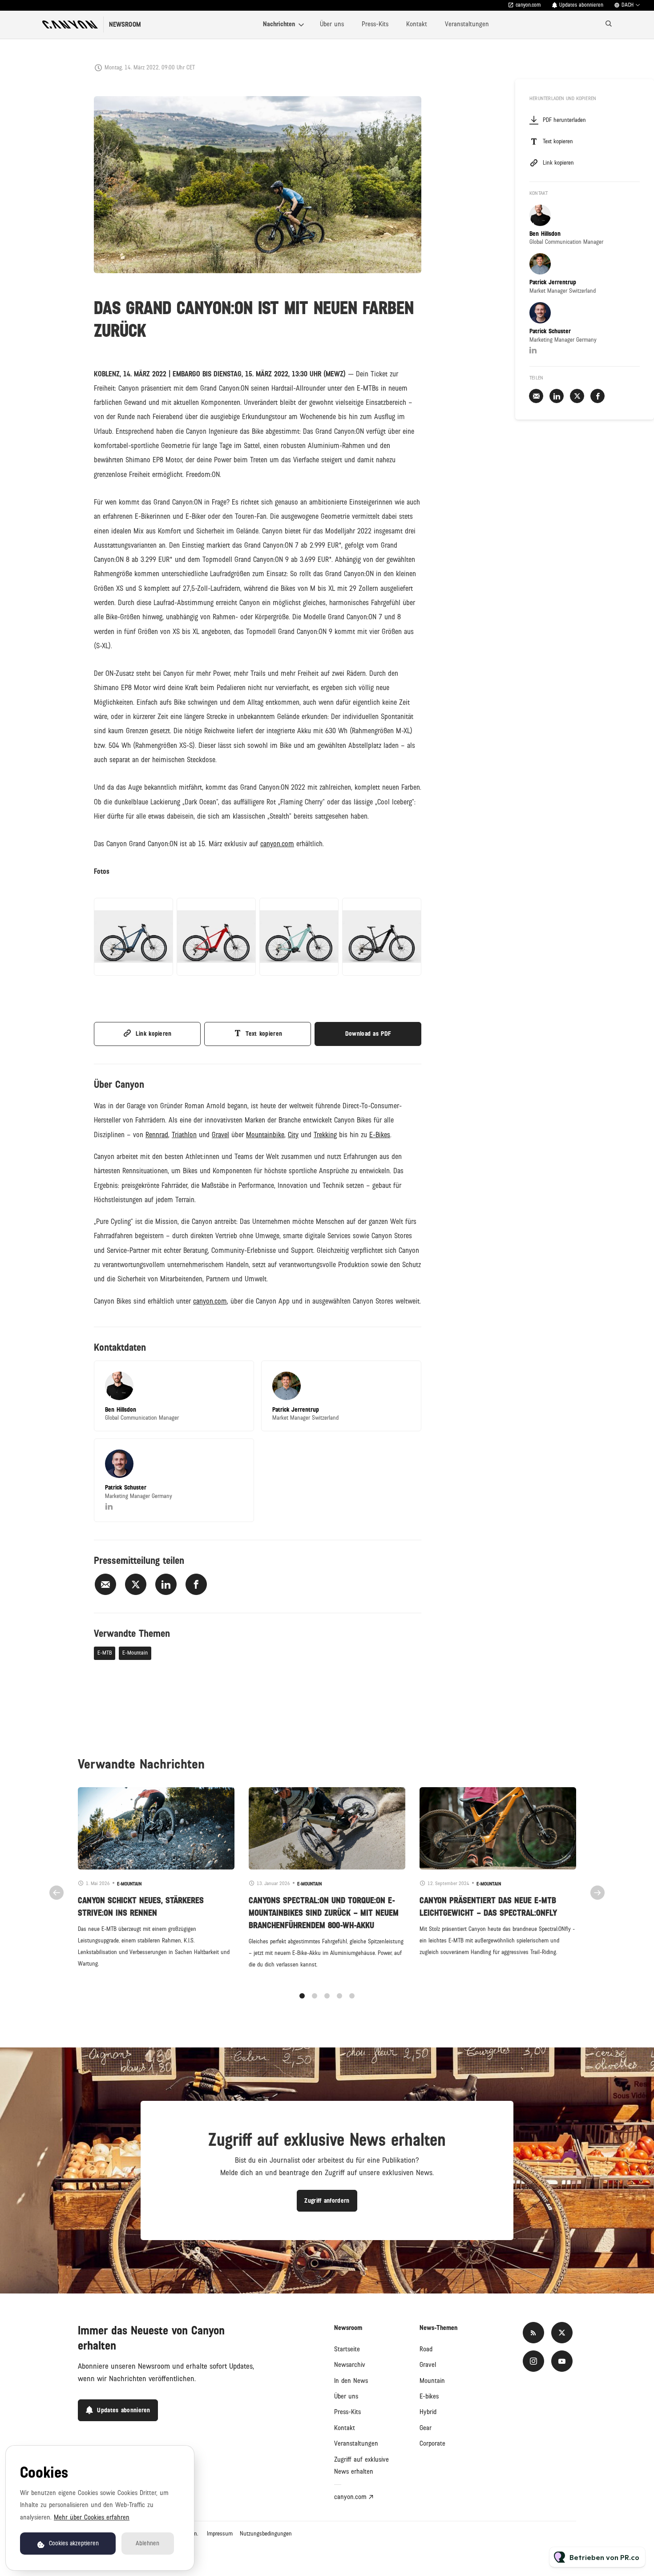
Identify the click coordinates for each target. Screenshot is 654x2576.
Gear (426, 2428)
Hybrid (428, 2412)
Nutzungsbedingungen (266, 2534)
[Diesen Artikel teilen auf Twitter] (136, 1584)
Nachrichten (279, 24)
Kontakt (417, 24)
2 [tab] (315, 1996)
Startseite (347, 2349)
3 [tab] (327, 1996)
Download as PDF (368, 1034)
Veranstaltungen (467, 24)
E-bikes (429, 2396)
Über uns (332, 24)
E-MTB (105, 1653)
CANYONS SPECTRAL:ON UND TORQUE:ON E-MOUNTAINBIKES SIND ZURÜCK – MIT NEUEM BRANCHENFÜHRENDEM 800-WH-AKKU (324, 1913)
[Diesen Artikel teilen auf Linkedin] (166, 1584)
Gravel (428, 2365)
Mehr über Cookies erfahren (92, 2517)
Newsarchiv (350, 2365)
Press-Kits (375, 24)
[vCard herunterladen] (238, 1376)
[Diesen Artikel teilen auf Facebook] (196, 1584)
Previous (57, 1893)
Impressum (220, 2534)
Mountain (432, 2381)
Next (597, 1893)
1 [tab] (302, 1996)
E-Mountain (135, 1653)
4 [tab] (339, 1996)
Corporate (432, 2443)
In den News (351, 2381)
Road (426, 2349)
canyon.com (528, 5)
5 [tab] (352, 1996)
